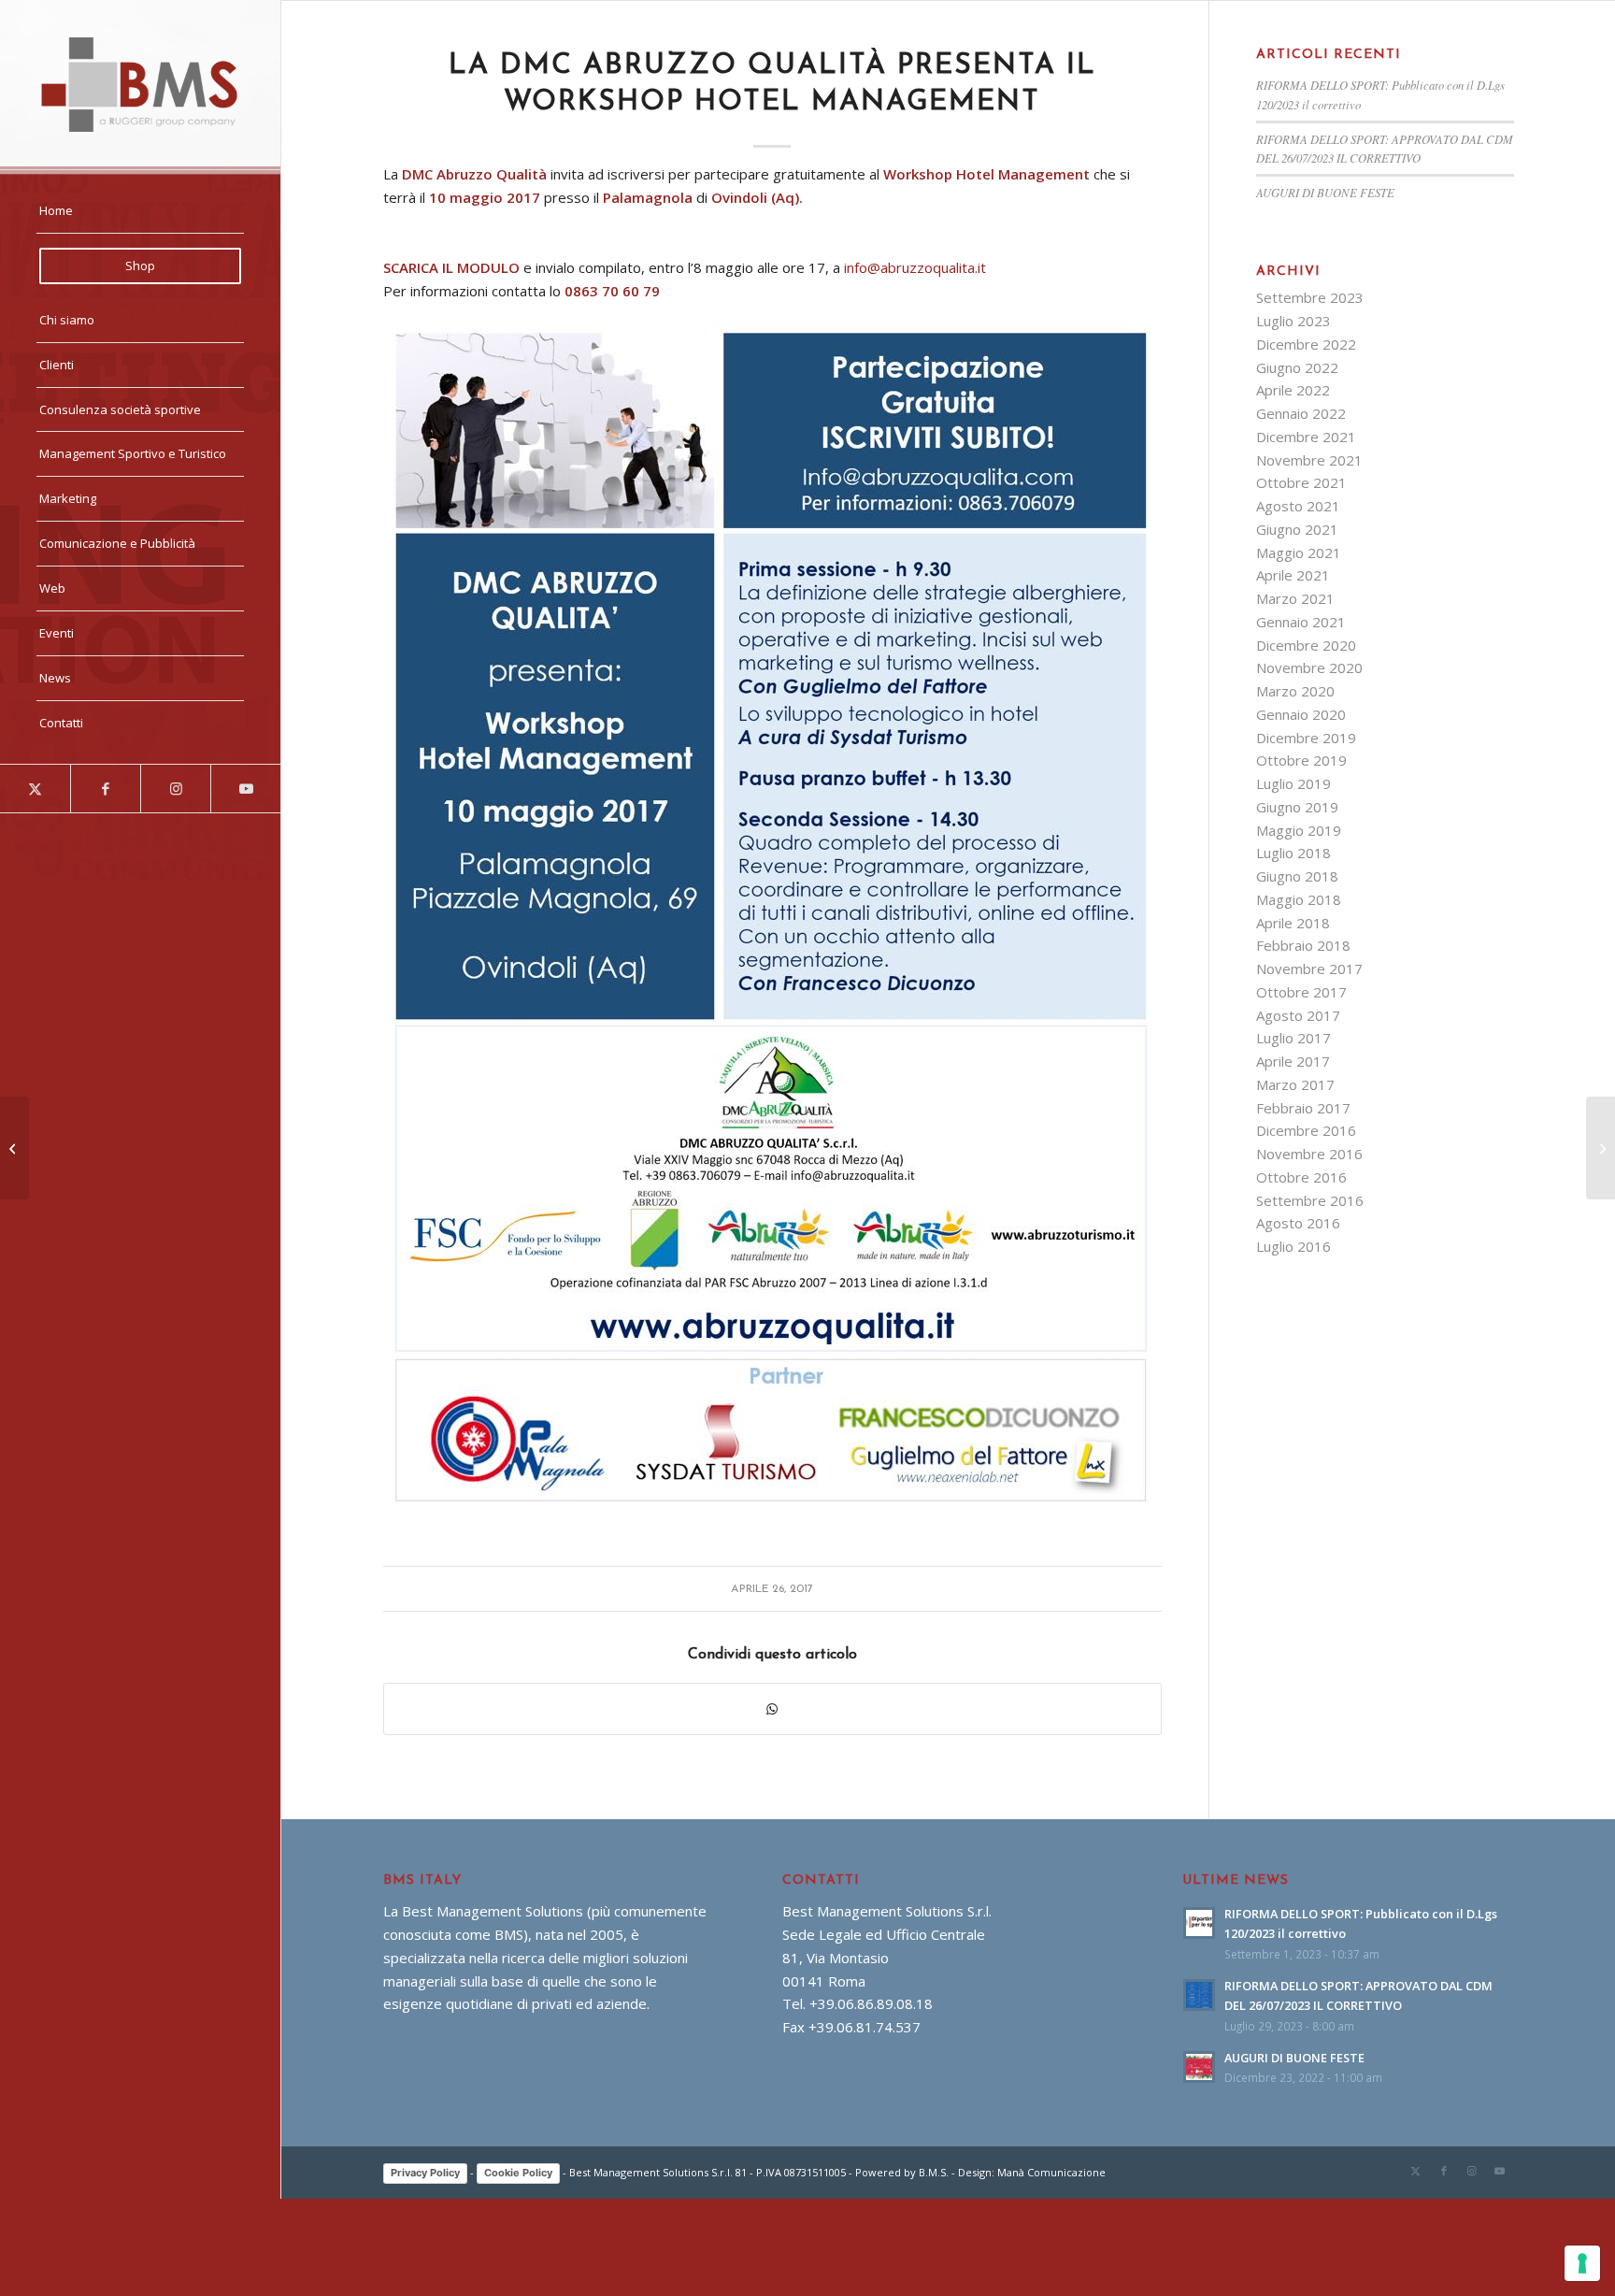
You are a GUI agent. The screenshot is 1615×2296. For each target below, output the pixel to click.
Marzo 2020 (1295, 691)
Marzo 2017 (1295, 1084)
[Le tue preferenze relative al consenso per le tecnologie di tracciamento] (1582, 2263)
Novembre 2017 (1309, 969)
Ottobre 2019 (1301, 760)
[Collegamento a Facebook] (105, 789)
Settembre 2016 (1310, 1200)
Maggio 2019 (1299, 830)
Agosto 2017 (1298, 1015)
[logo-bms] (140, 85)
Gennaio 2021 (1301, 622)
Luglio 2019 (1293, 783)
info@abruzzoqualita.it (915, 267)
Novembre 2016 (1309, 1154)
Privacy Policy (425, 2173)
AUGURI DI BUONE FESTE (1325, 192)
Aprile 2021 (1293, 575)
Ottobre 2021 (1301, 482)
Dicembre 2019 (1306, 738)
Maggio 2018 (1299, 899)
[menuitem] (140, 211)
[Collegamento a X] (35, 789)
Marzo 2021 (1295, 598)
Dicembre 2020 (1306, 645)
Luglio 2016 (1293, 1246)
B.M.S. (934, 2172)
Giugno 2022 (1297, 367)
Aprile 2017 (1293, 1061)
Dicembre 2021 (1306, 437)
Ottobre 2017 (1301, 992)
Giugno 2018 (1297, 876)
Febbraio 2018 (1303, 945)
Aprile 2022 (1293, 390)
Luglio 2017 (1293, 1038)
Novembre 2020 (1309, 667)
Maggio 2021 (1299, 552)
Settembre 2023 (1310, 297)
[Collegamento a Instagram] (175, 789)
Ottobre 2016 (1301, 1177)
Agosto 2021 (1298, 506)
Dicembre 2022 (1306, 344)
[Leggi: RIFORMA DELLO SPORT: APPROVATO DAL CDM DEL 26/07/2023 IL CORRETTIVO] (1199, 1995)
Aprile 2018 (1293, 923)
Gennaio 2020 (1301, 714)
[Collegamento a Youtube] (245, 789)
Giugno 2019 (1297, 807)
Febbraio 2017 (1303, 1108)
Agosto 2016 (1298, 1223)
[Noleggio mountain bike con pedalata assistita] (1601, 1148)
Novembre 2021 (1309, 460)
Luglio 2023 (1293, 321)
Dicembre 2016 (1306, 1130)
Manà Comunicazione (1051, 2172)
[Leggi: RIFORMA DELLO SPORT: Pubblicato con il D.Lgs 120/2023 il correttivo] (1199, 1923)
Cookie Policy (518, 2173)
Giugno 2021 (1297, 529)
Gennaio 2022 (1301, 413)
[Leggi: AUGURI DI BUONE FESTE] (1199, 2067)
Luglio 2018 (1293, 853)
